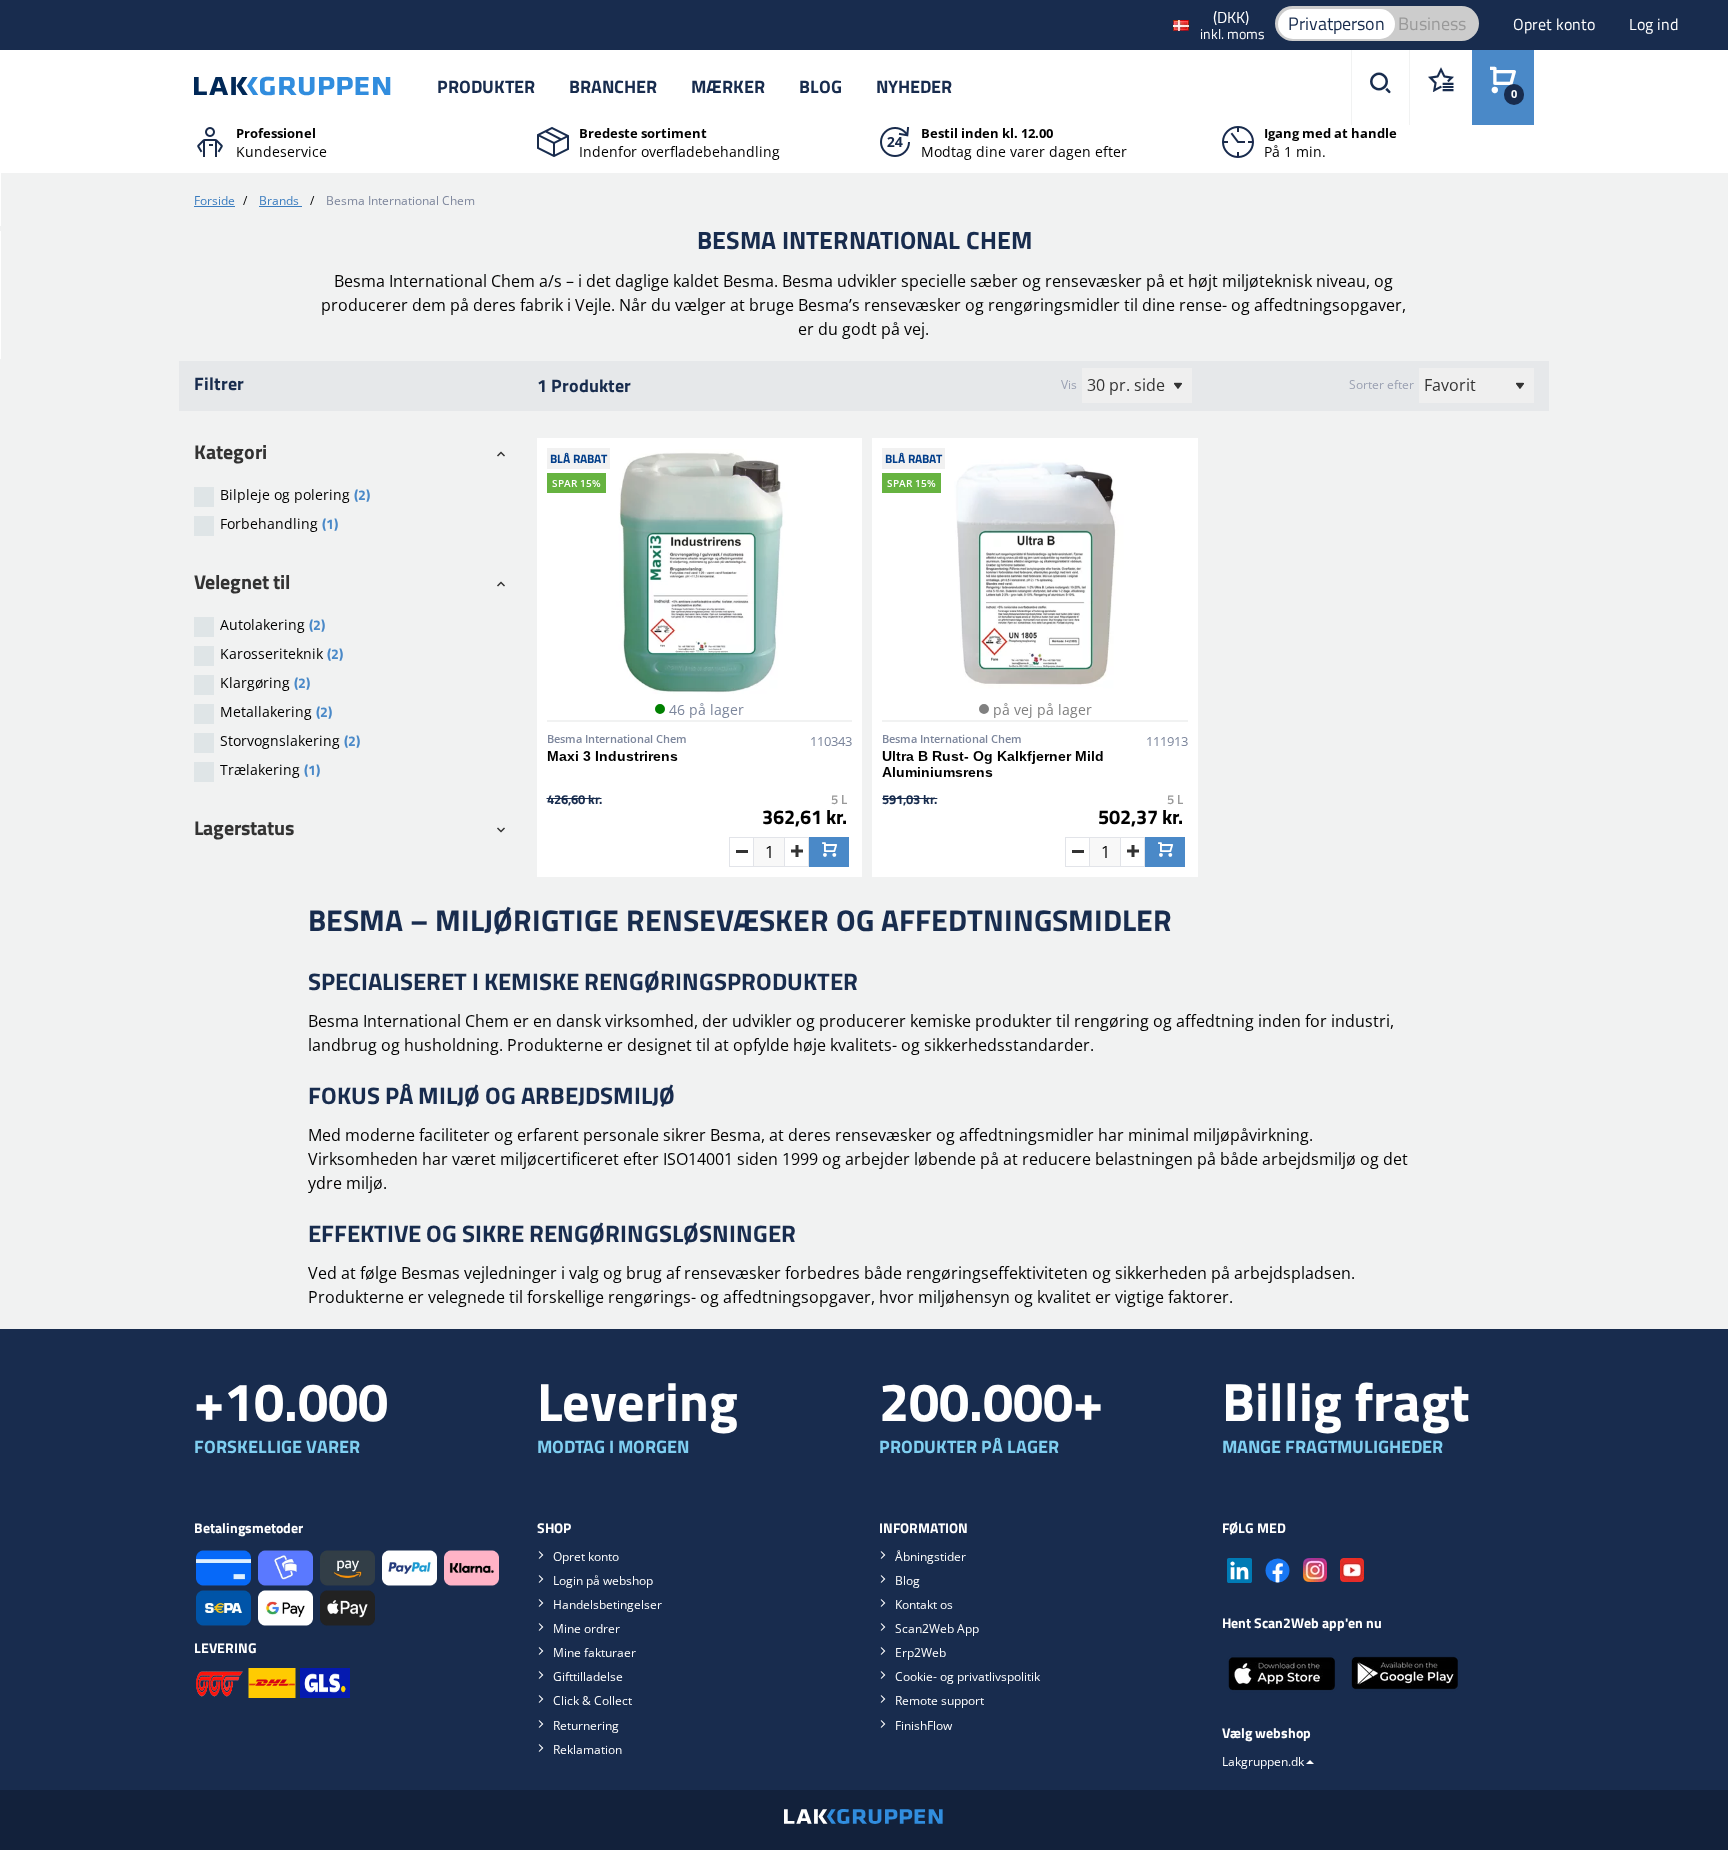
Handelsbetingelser (607, 1604)
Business (1432, 23)
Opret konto (1556, 24)
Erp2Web (920, 1652)
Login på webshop (603, 1580)
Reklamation (587, 1749)
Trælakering (270, 769)
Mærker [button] (728, 86)
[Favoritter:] (1440, 87)
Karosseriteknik (281, 653)
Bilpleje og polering (295, 494)
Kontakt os (924, 1604)
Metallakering (276, 711)
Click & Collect (592, 1700)
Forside (214, 200)
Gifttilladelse (588, 1676)
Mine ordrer (586, 1628)
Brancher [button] (613, 86)
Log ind (1653, 24)
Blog (820, 86)
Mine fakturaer (594, 1652)
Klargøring (265, 682)
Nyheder (914, 86)
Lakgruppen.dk (1263, 1761)
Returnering (586, 1725)
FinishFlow (923, 1725)
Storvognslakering (290, 740)
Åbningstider (930, 1556)
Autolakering (272, 624)
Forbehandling (279, 523)
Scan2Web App (937, 1628)
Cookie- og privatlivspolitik (967, 1676)
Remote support (939, 1700)
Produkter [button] (486, 86)
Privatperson (1336, 23)
